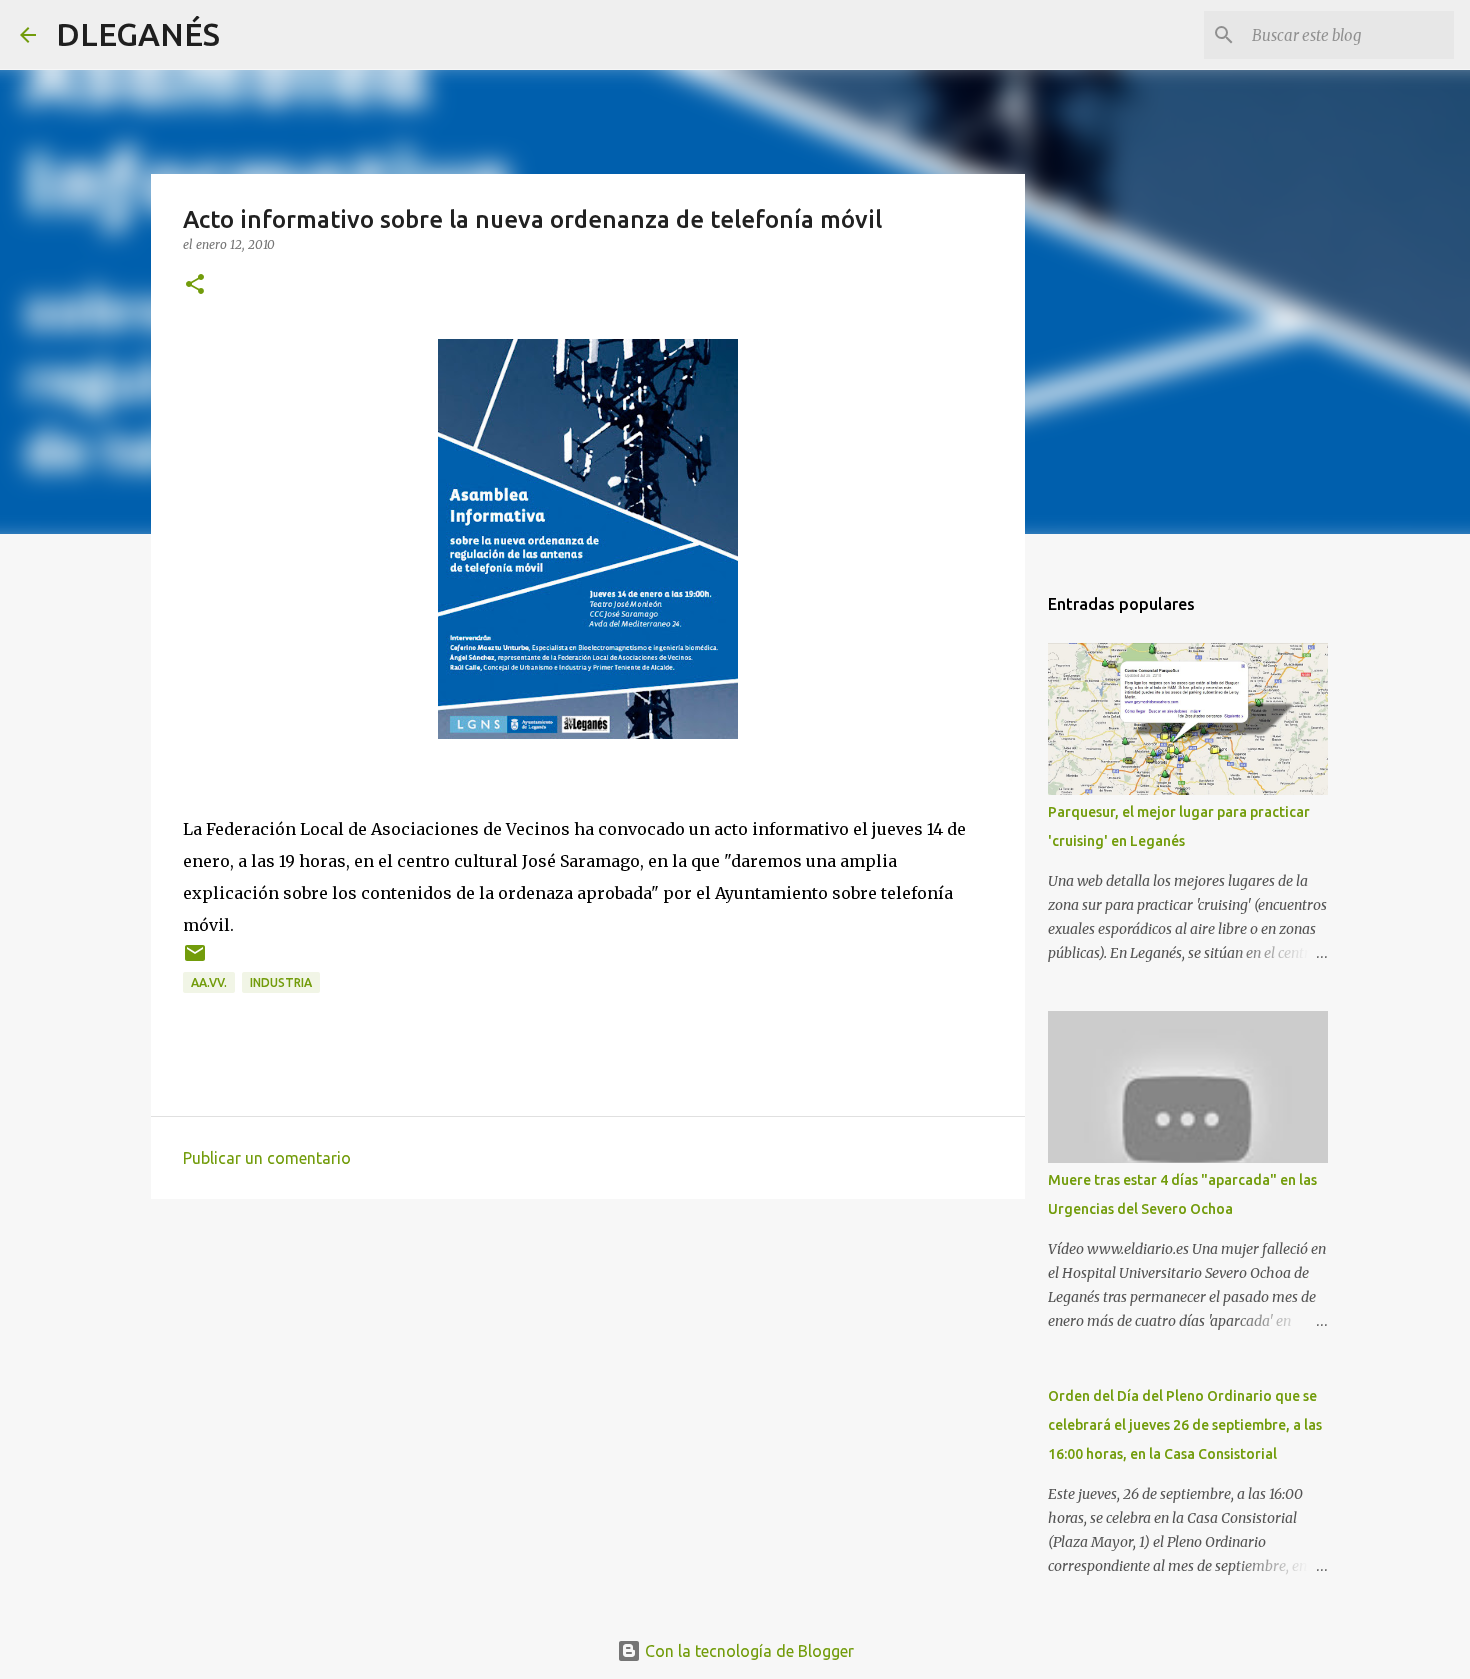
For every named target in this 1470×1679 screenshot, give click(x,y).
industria (281, 982)
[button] (195, 285)
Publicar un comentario (267, 1158)
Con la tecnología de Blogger (747, 1651)
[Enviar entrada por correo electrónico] (195, 960)
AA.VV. (209, 982)
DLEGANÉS (138, 34)
